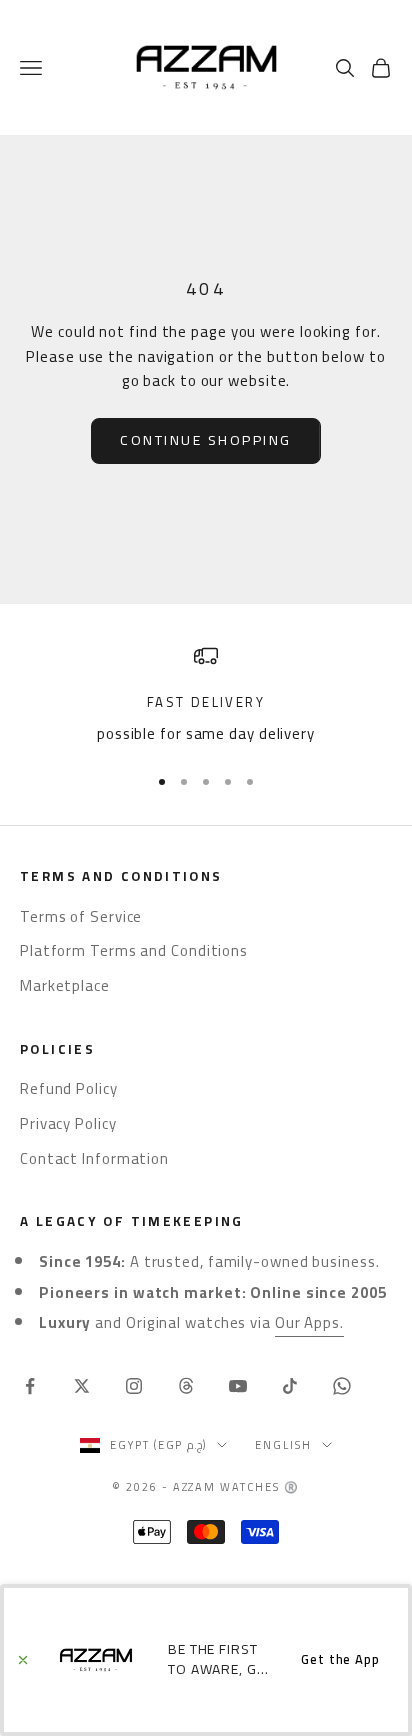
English (283, 1445)
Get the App (340, 1659)
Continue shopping (206, 440)
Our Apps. (309, 1322)
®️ (292, 1487)
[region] (206, 695)
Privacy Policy (68, 1123)
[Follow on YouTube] (238, 1386)
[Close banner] (23, 1660)
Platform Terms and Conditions (134, 950)
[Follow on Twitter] (82, 1386)
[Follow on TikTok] (290, 1386)
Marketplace (65, 985)
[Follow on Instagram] (134, 1386)
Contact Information (94, 1158)
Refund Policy (69, 1088)
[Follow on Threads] (186, 1386)
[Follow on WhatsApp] (342, 1386)
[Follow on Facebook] (30, 1386)
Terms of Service (81, 916)
